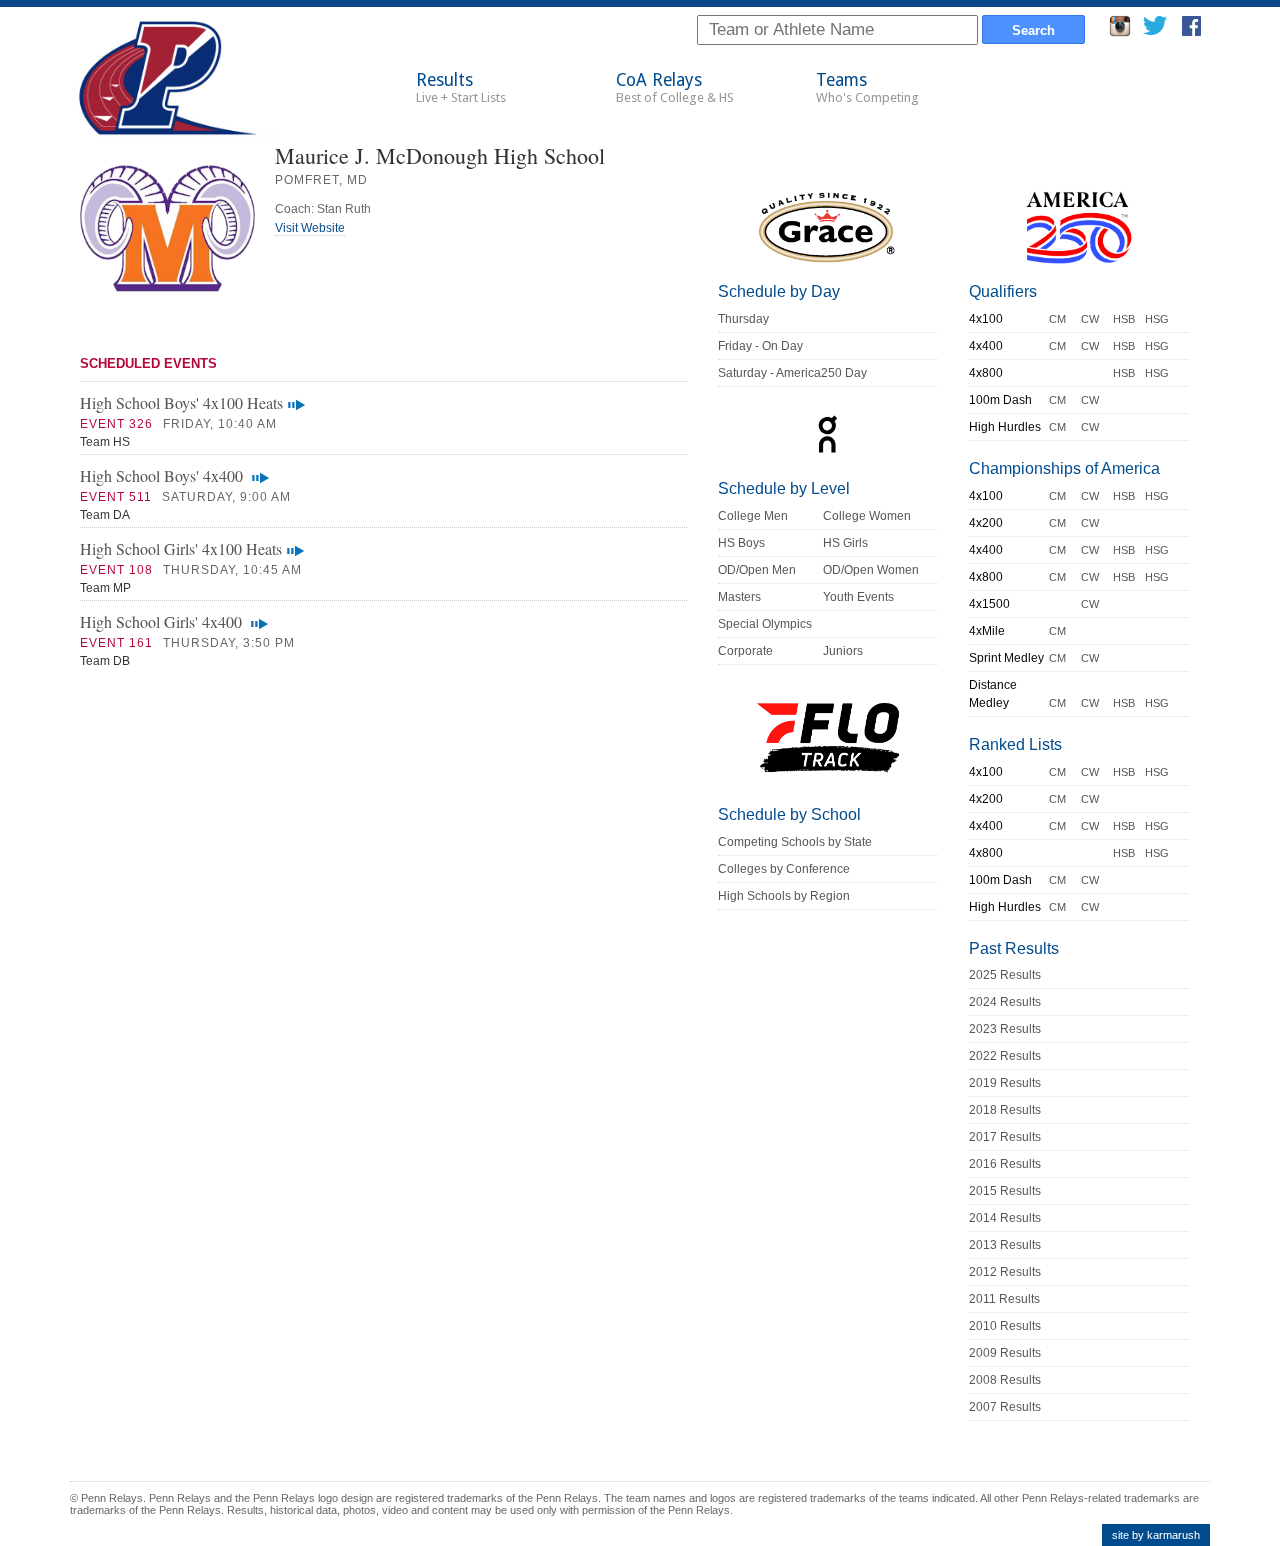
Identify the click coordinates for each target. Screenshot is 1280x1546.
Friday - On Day (760, 346)
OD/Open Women (871, 570)
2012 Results (1005, 1272)
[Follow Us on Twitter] (1154, 31)
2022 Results (1005, 1056)
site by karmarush (1156, 1535)
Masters (739, 597)
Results (461, 87)
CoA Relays (675, 87)
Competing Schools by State (795, 842)
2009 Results (1005, 1353)
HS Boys (741, 543)
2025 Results (1005, 975)
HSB (1124, 319)
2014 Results (1005, 1218)
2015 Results (1005, 1191)
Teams (867, 87)
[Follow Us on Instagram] (1120, 31)
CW (1090, 319)
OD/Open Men (757, 570)
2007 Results (1005, 1407)
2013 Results (1005, 1245)
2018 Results (1005, 1110)
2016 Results (1005, 1164)
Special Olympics (765, 624)
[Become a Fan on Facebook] (1191, 31)
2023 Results (1005, 1029)
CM (1057, 319)
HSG (1157, 319)
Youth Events (858, 597)
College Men (753, 516)
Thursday (743, 319)
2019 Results (1005, 1083)
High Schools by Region (784, 896)
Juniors (843, 651)
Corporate (745, 651)
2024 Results (1005, 1002)
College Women (867, 516)
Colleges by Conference (784, 869)
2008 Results (1005, 1380)
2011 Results (1004, 1299)
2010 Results (1005, 1326)
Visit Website (310, 228)
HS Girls (845, 543)
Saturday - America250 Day (792, 373)
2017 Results (1005, 1137)
